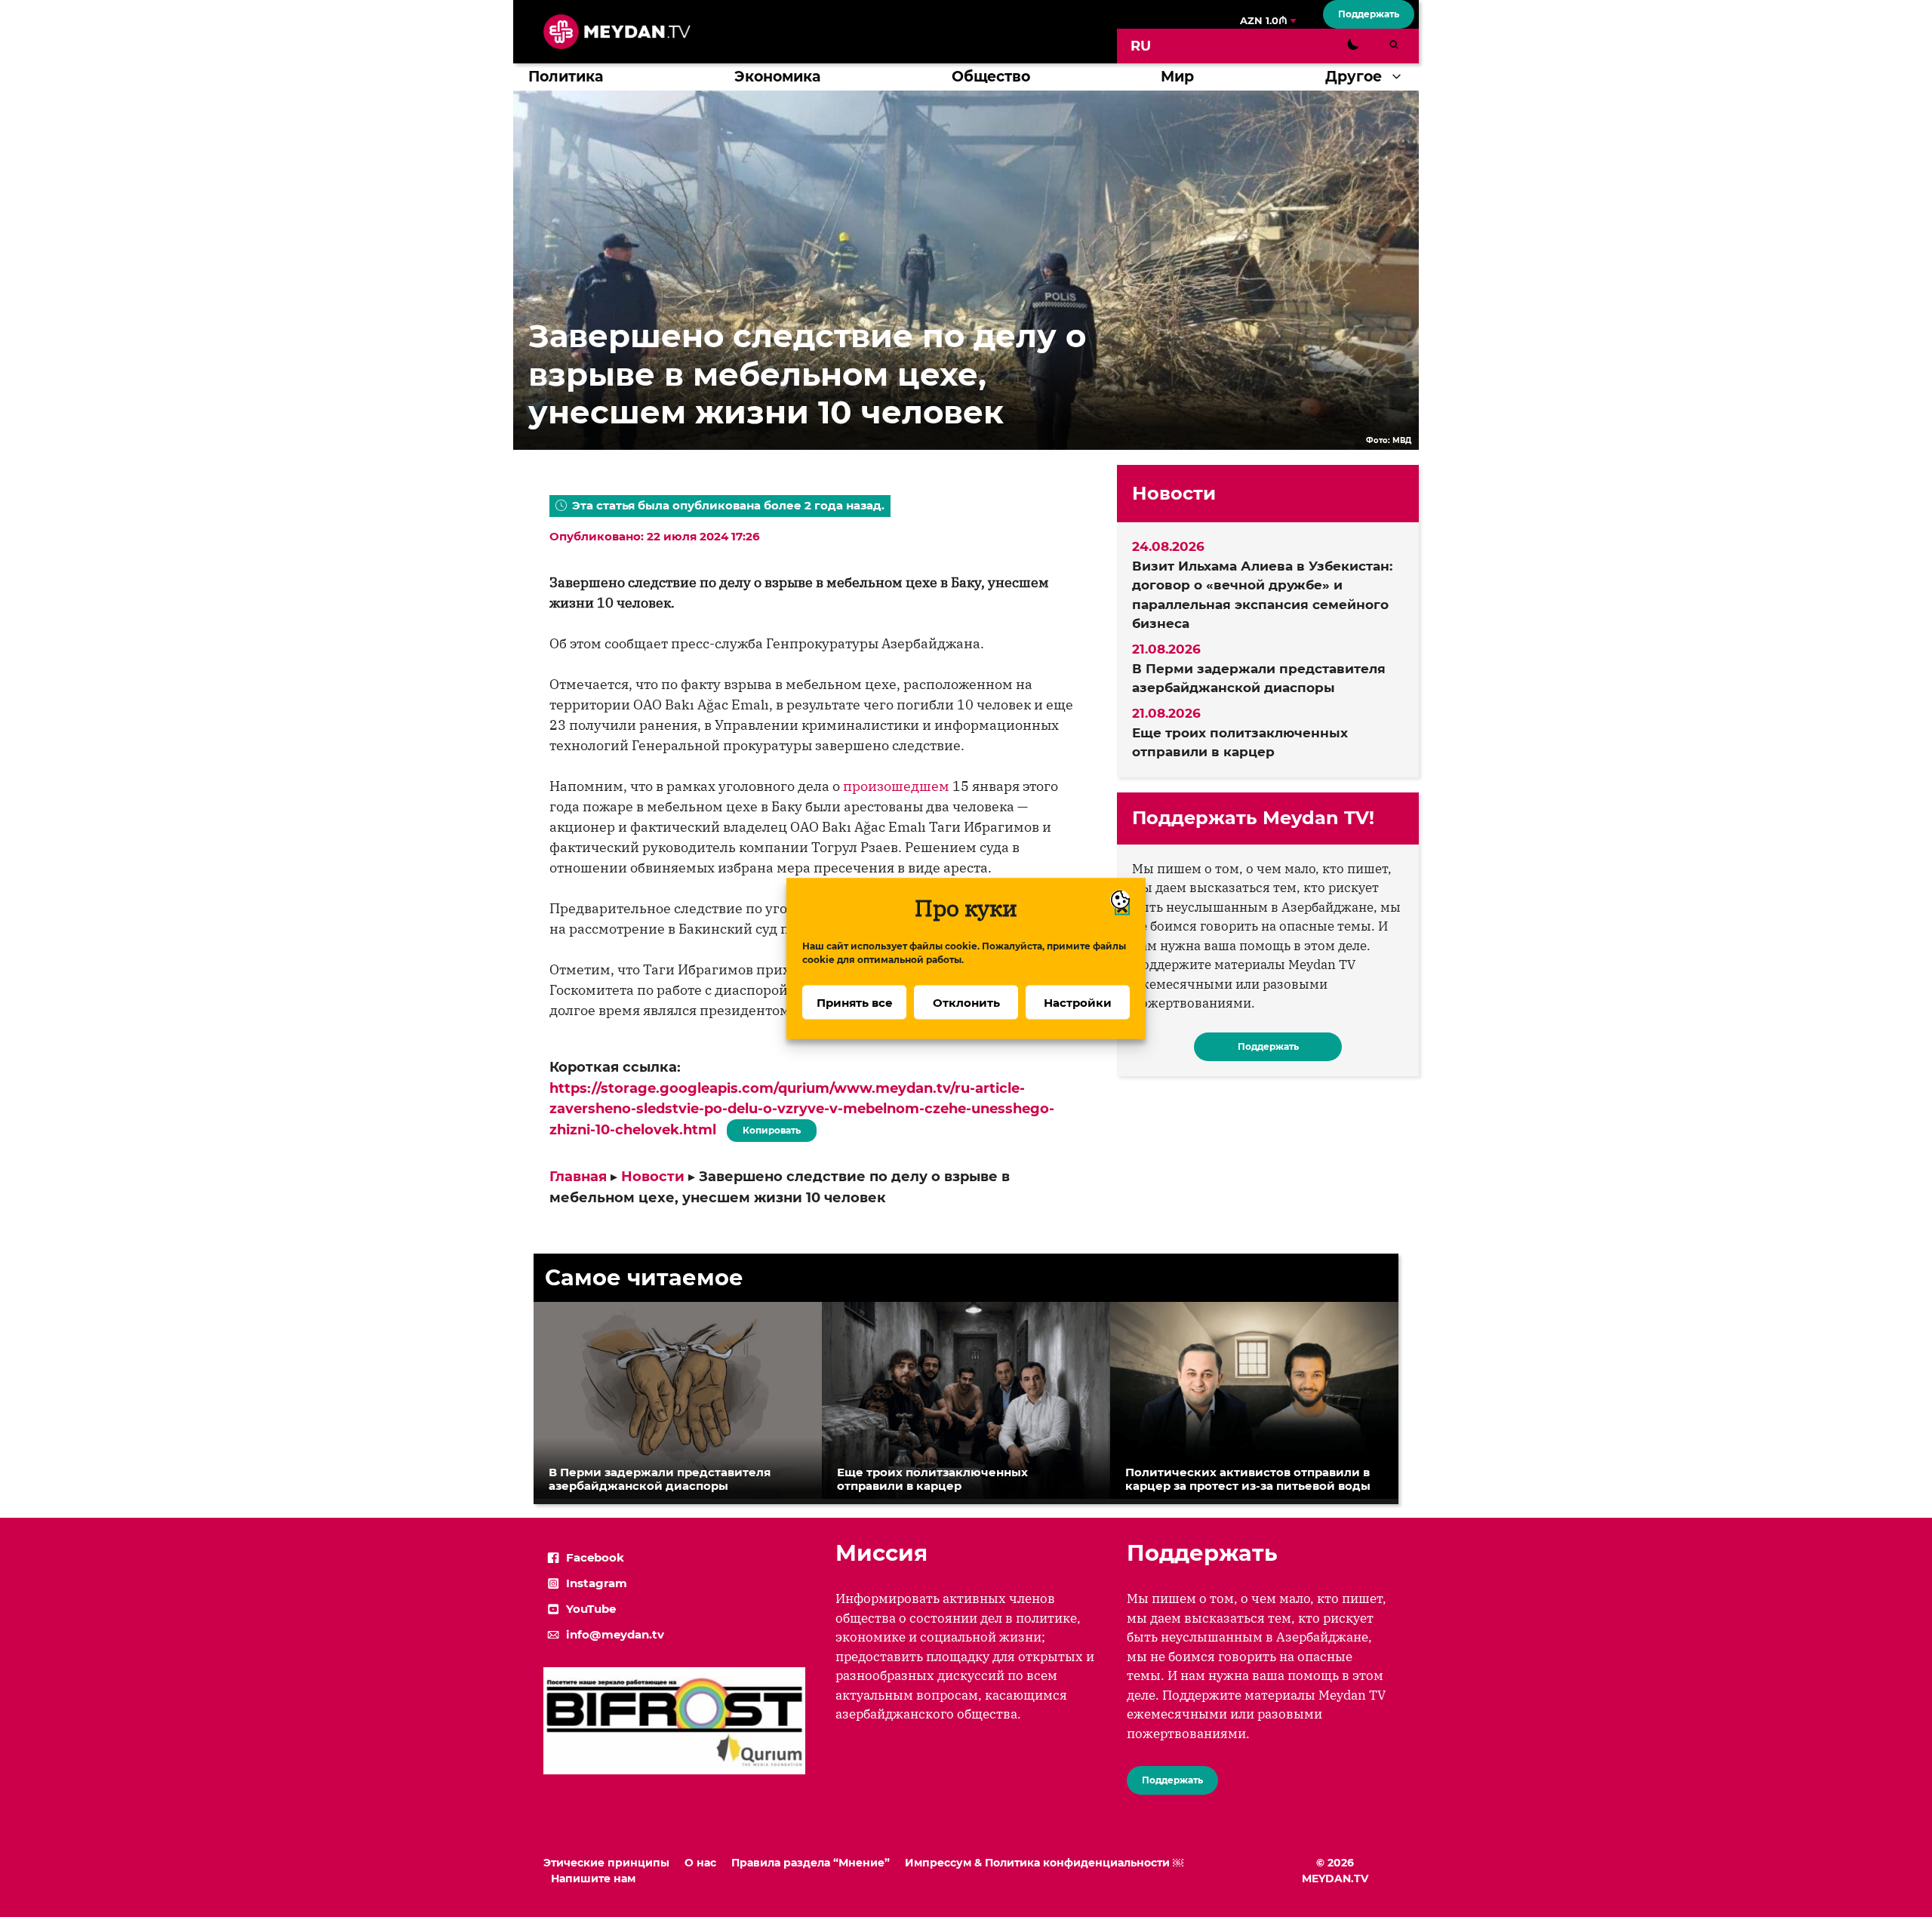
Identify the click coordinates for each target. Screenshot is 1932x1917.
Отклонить (966, 1002)
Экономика (777, 77)
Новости (653, 1177)
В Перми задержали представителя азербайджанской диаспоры (1259, 678)
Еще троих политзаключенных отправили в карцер (1240, 743)
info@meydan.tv (615, 1634)
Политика (566, 77)
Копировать (768, 1128)
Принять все (855, 1002)
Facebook (595, 1557)
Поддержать (1369, 14)
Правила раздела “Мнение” (811, 1863)
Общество (991, 77)
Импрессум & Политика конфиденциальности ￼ (1044, 1863)
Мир (1177, 77)
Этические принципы (606, 1863)
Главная (578, 1177)
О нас (700, 1863)
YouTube (591, 1609)
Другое (1354, 77)
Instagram (597, 1583)
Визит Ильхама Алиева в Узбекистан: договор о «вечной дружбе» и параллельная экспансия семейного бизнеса (1262, 595)
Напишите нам (593, 1879)
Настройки (1078, 1002)
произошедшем (896, 786)
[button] (1400, 77)
